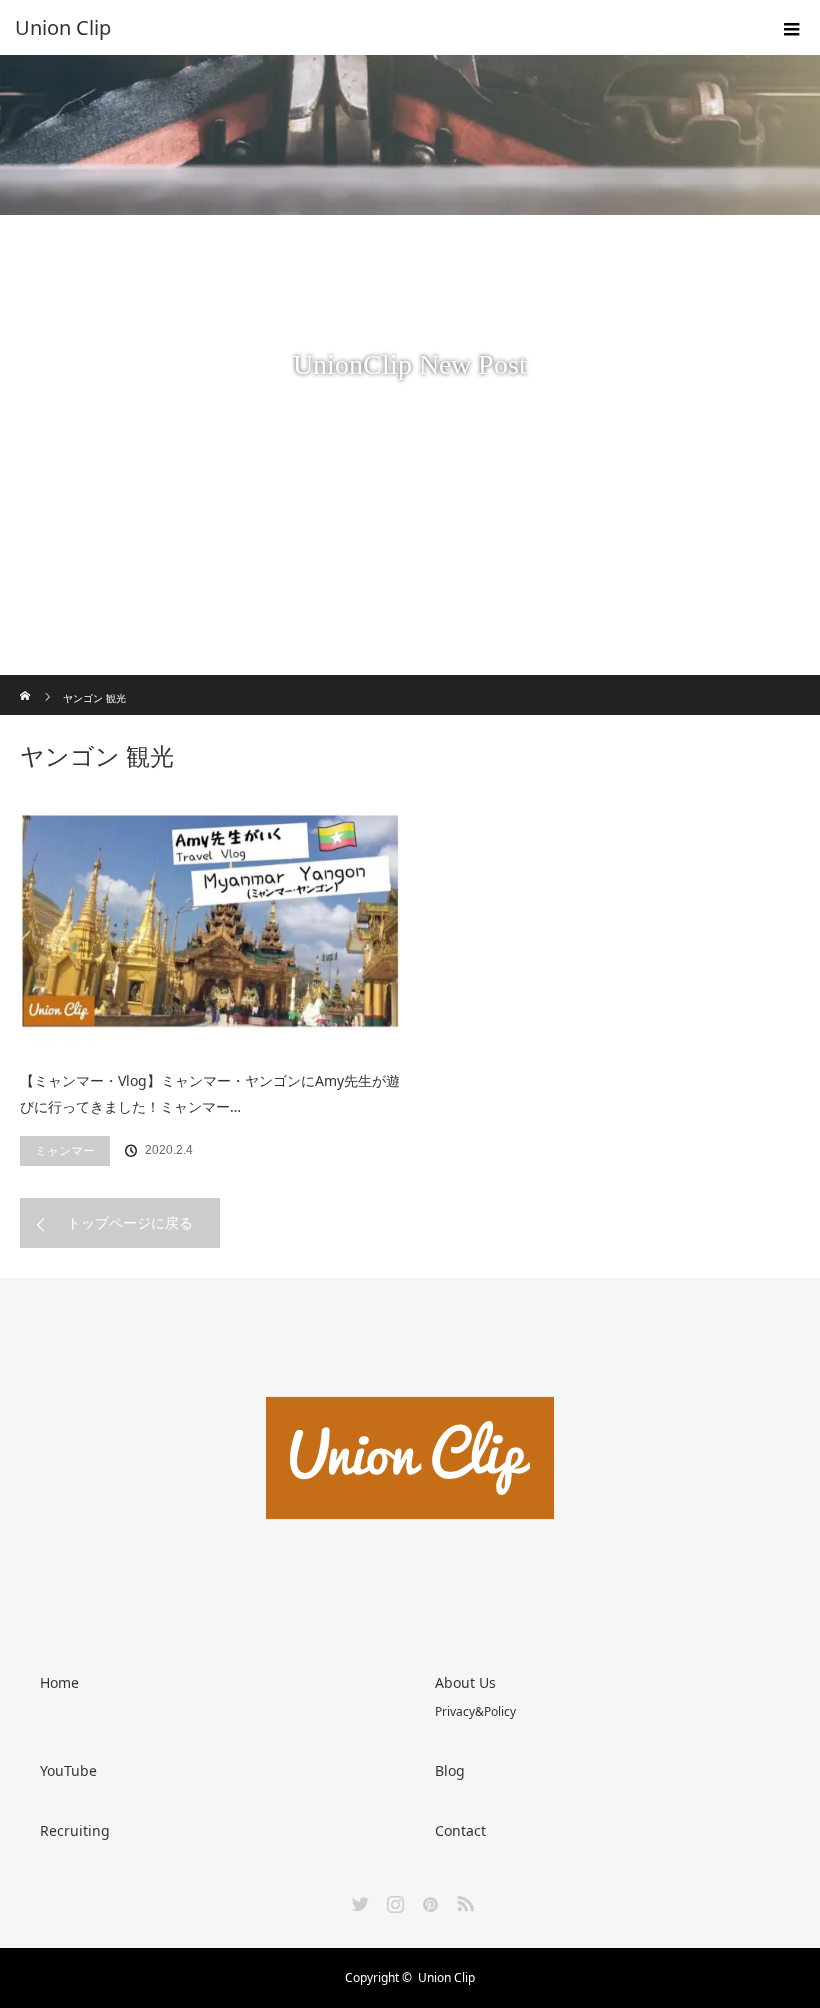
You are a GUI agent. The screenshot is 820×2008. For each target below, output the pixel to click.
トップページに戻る (130, 1222)
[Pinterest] (428, 1900)
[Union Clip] (380, 28)
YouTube (68, 1770)
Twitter (358, 1900)
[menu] (792, 28)
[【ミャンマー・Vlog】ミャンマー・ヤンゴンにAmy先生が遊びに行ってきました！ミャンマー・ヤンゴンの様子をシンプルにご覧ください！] (210, 921)
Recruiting (75, 1830)
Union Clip (446, 1977)
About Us (465, 1682)
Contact (460, 1830)
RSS (463, 1900)
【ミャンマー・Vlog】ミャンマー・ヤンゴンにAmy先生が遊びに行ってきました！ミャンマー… (210, 1094)
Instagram (393, 1900)
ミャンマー (65, 1150)
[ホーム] (26, 682)
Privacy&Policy (475, 1711)
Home (59, 1682)
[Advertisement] (410, 525)
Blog (450, 1770)
